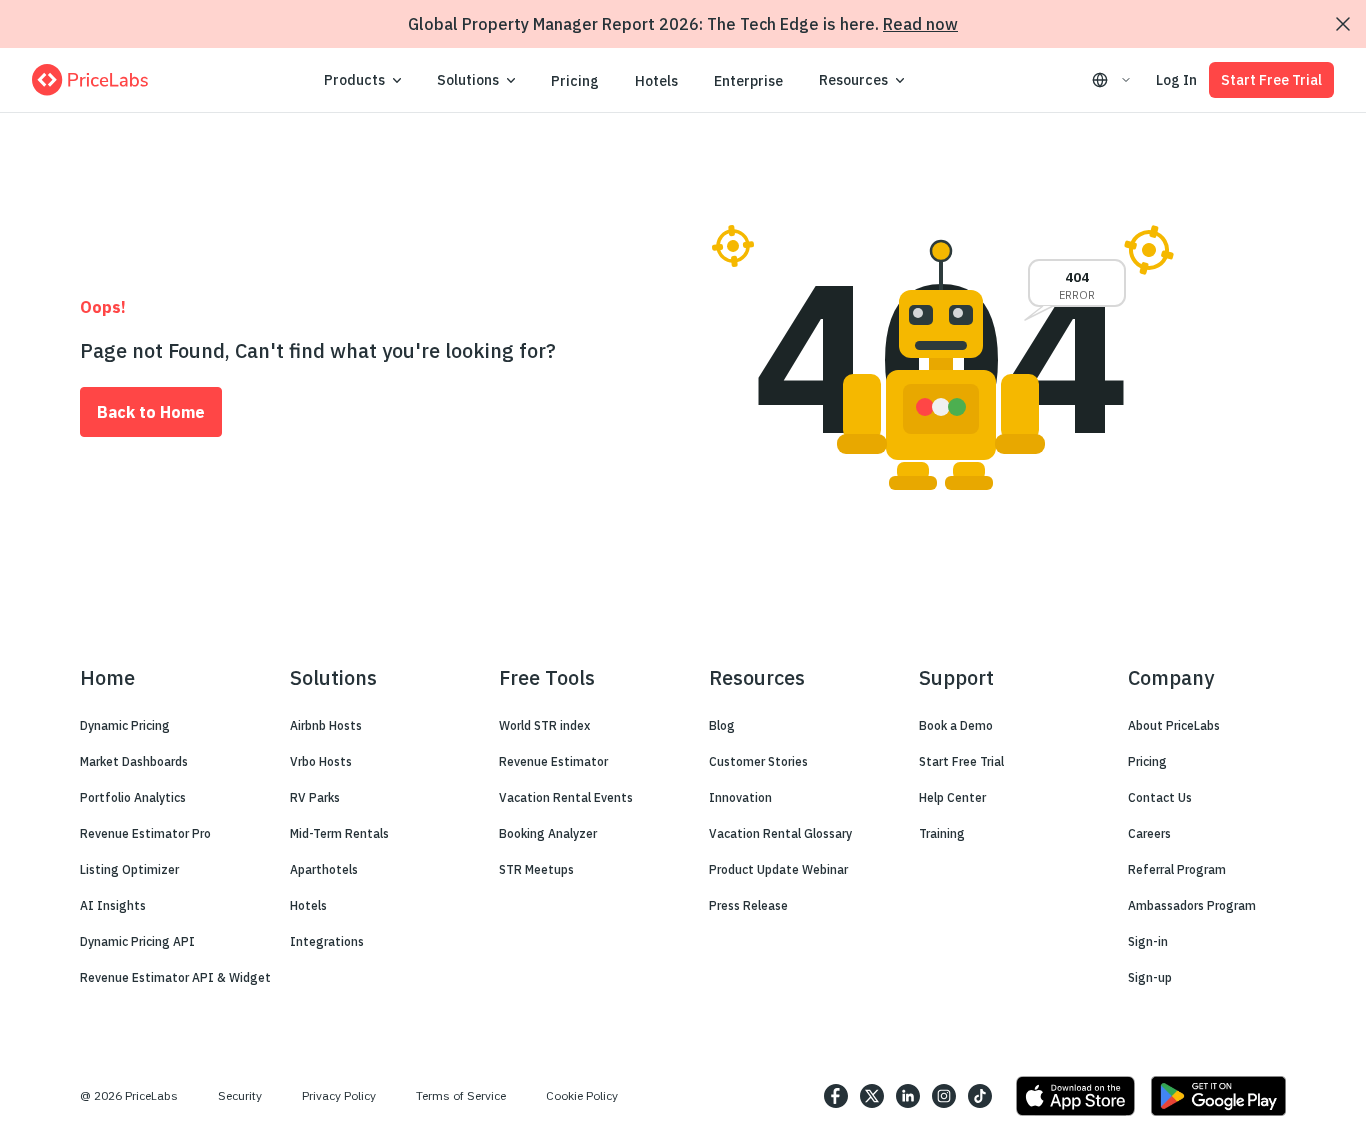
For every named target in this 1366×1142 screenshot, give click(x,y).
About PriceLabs (1174, 725)
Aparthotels (324, 869)
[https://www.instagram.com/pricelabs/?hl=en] (944, 1096)
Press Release (748, 905)
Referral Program (1177, 869)
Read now (920, 24)
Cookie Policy (582, 1095)
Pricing (575, 81)
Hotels (656, 81)
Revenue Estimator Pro (145, 833)
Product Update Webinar (778, 869)
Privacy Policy (339, 1095)
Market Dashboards (134, 761)
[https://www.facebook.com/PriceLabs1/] (836, 1096)
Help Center (952, 797)
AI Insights (113, 905)
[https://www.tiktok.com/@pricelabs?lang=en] (980, 1096)
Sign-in (1148, 941)
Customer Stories (758, 761)
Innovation (740, 797)
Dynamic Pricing (125, 725)
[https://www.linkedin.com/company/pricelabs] (908, 1096)
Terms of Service (461, 1095)
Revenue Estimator (553, 761)
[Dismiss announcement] (1343, 24)
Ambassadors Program (1192, 905)
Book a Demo (956, 725)
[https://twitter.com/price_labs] (872, 1096)
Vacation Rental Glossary (780, 833)
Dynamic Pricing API (137, 941)
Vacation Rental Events (566, 797)
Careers (1149, 833)
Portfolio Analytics (133, 797)
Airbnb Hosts (326, 725)
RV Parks (315, 797)
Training (942, 833)
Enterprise (748, 81)
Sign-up (1150, 977)
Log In (1176, 80)
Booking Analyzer (548, 833)
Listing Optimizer (129, 869)
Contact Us (1160, 797)
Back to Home (151, 412)
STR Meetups (536, 869)
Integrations (327, 941)
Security (240, 1095)
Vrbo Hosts (321, 761)
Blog (722, 725)
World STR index (544, 725)
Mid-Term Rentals (339, 833)
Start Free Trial (1271, 80)
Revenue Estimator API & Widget (175, 977)
